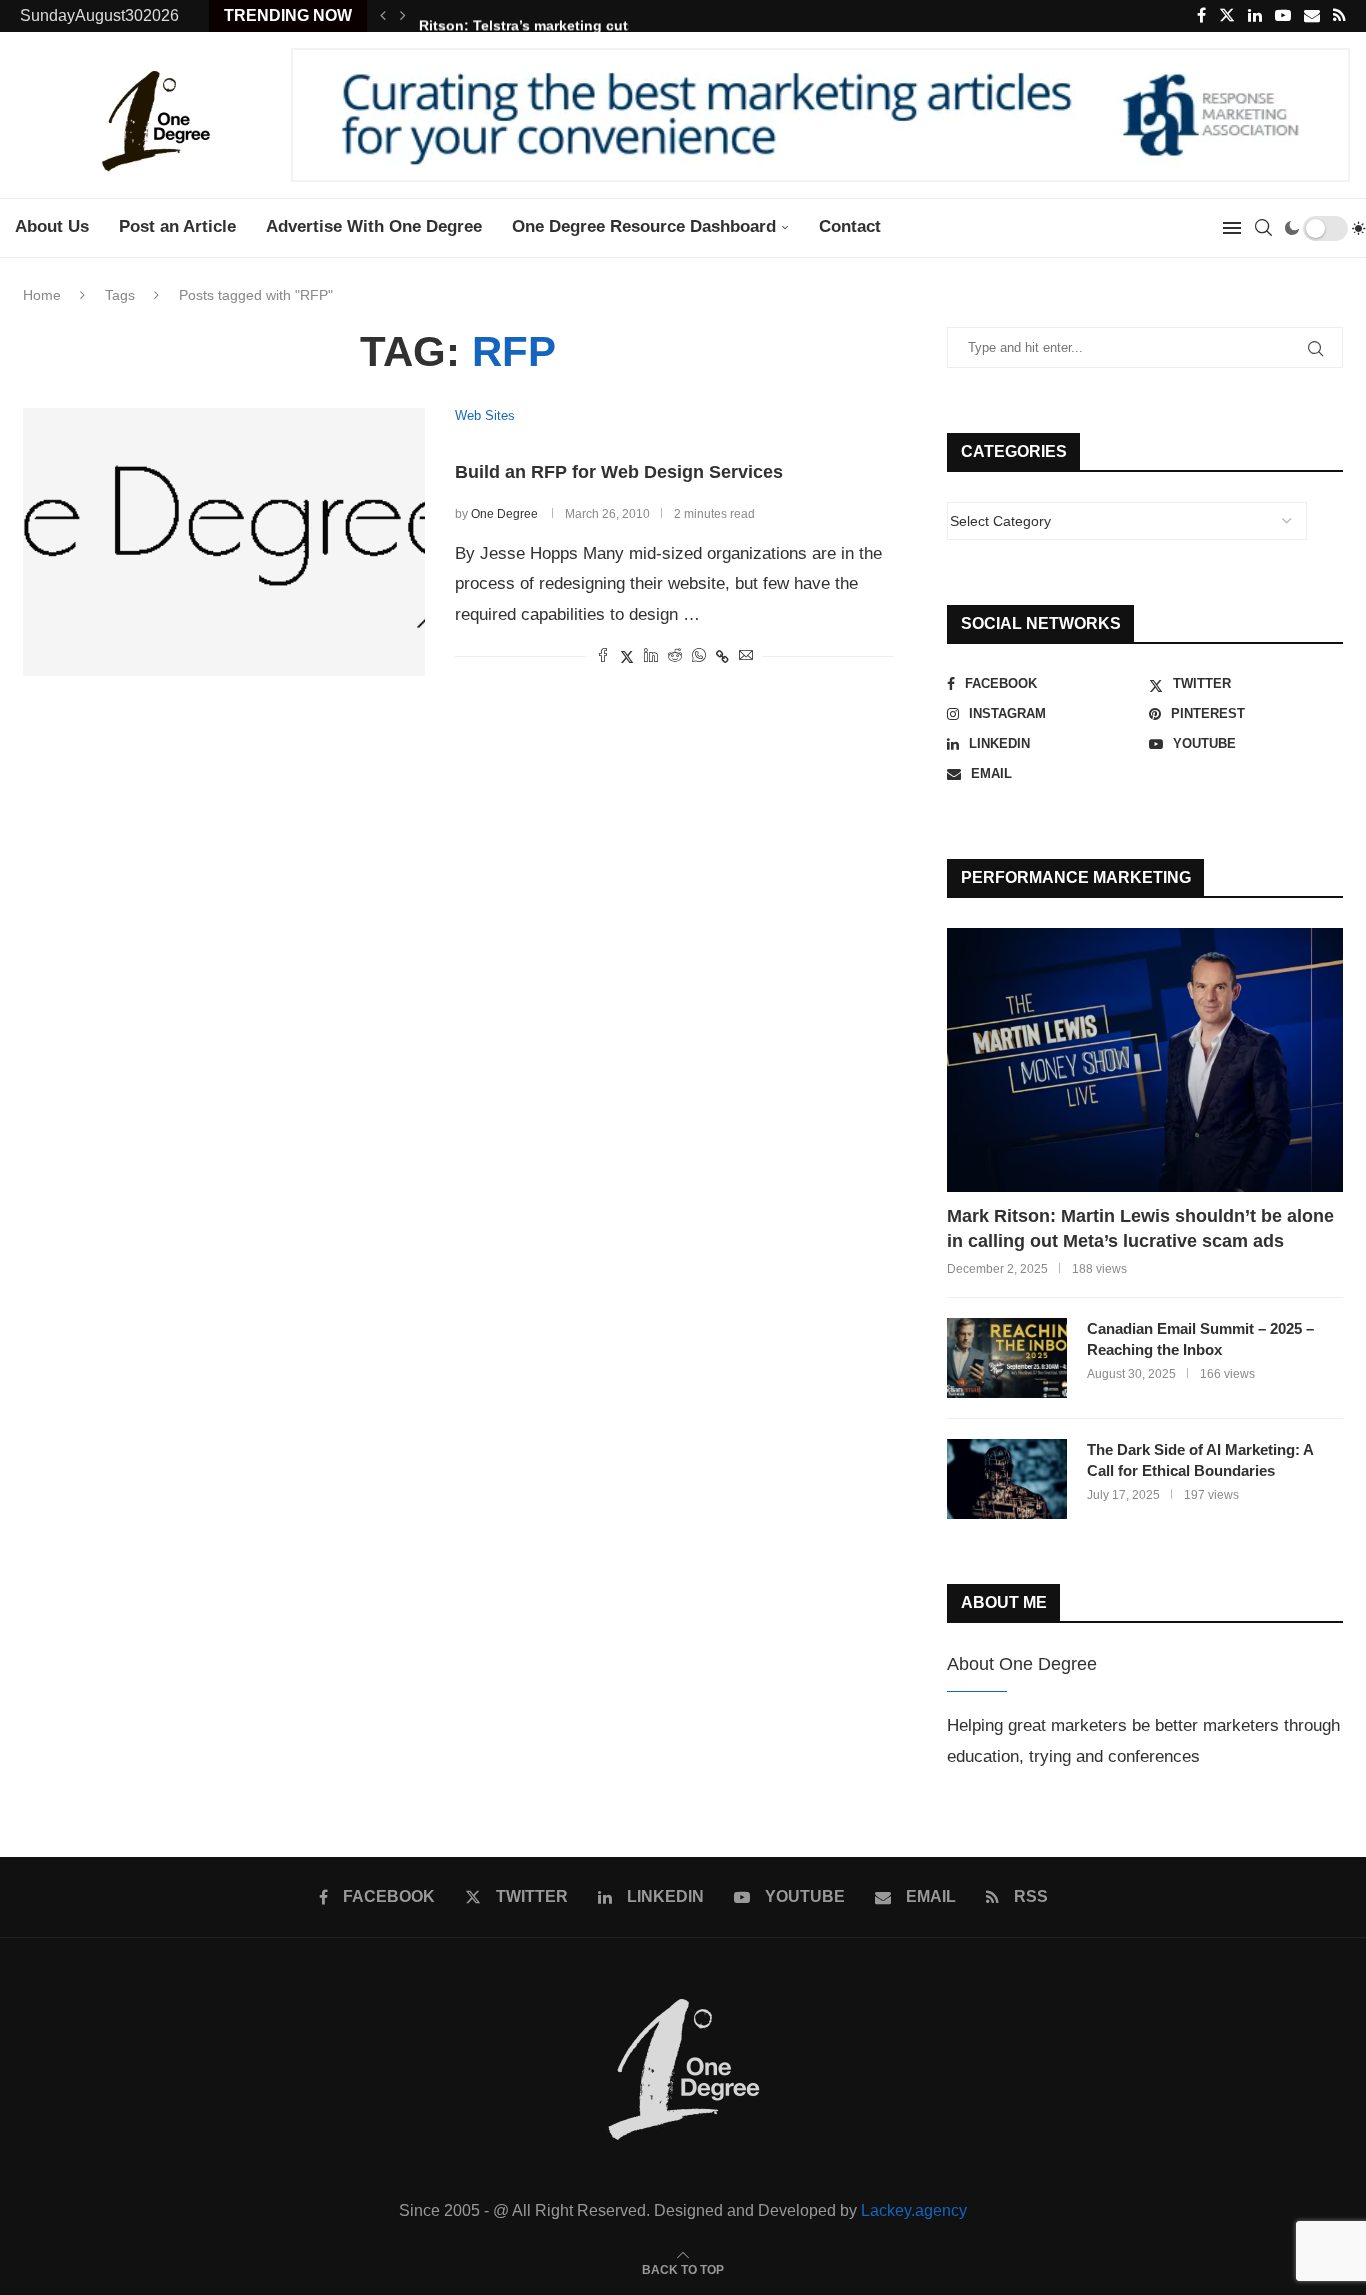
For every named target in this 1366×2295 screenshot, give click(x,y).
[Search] (1263, 228)
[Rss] (1339, 16)
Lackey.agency (914, 2210)
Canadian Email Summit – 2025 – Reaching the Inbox (1200, 1339)
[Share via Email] (746, 656)
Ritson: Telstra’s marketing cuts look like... (564, 16)
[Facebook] (1201, 16)
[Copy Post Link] (722, 657)
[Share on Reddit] (675, 656)
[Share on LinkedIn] (651, 656)
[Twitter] (1227, 16)
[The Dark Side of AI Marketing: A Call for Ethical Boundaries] (1007, 1479)
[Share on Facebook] (603, 656)
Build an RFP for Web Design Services (619, 472)
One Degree (504, 514)
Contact (850, 226)
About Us (52, 226)
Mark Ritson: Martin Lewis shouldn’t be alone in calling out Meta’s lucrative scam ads (1140, 1228)
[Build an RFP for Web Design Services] (224, 542)
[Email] (1312, 16)
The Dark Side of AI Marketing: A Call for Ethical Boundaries (1200, 1460)
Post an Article (177, 226)
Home (42, 295)
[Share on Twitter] (627, 656)
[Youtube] (1283, 16)
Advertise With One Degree (374, 226)
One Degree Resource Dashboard (644, 226)
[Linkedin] (1255, 16)
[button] (383, 16)
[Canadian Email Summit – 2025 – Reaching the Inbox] (1007, 1358)
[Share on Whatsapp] (699, 656)
